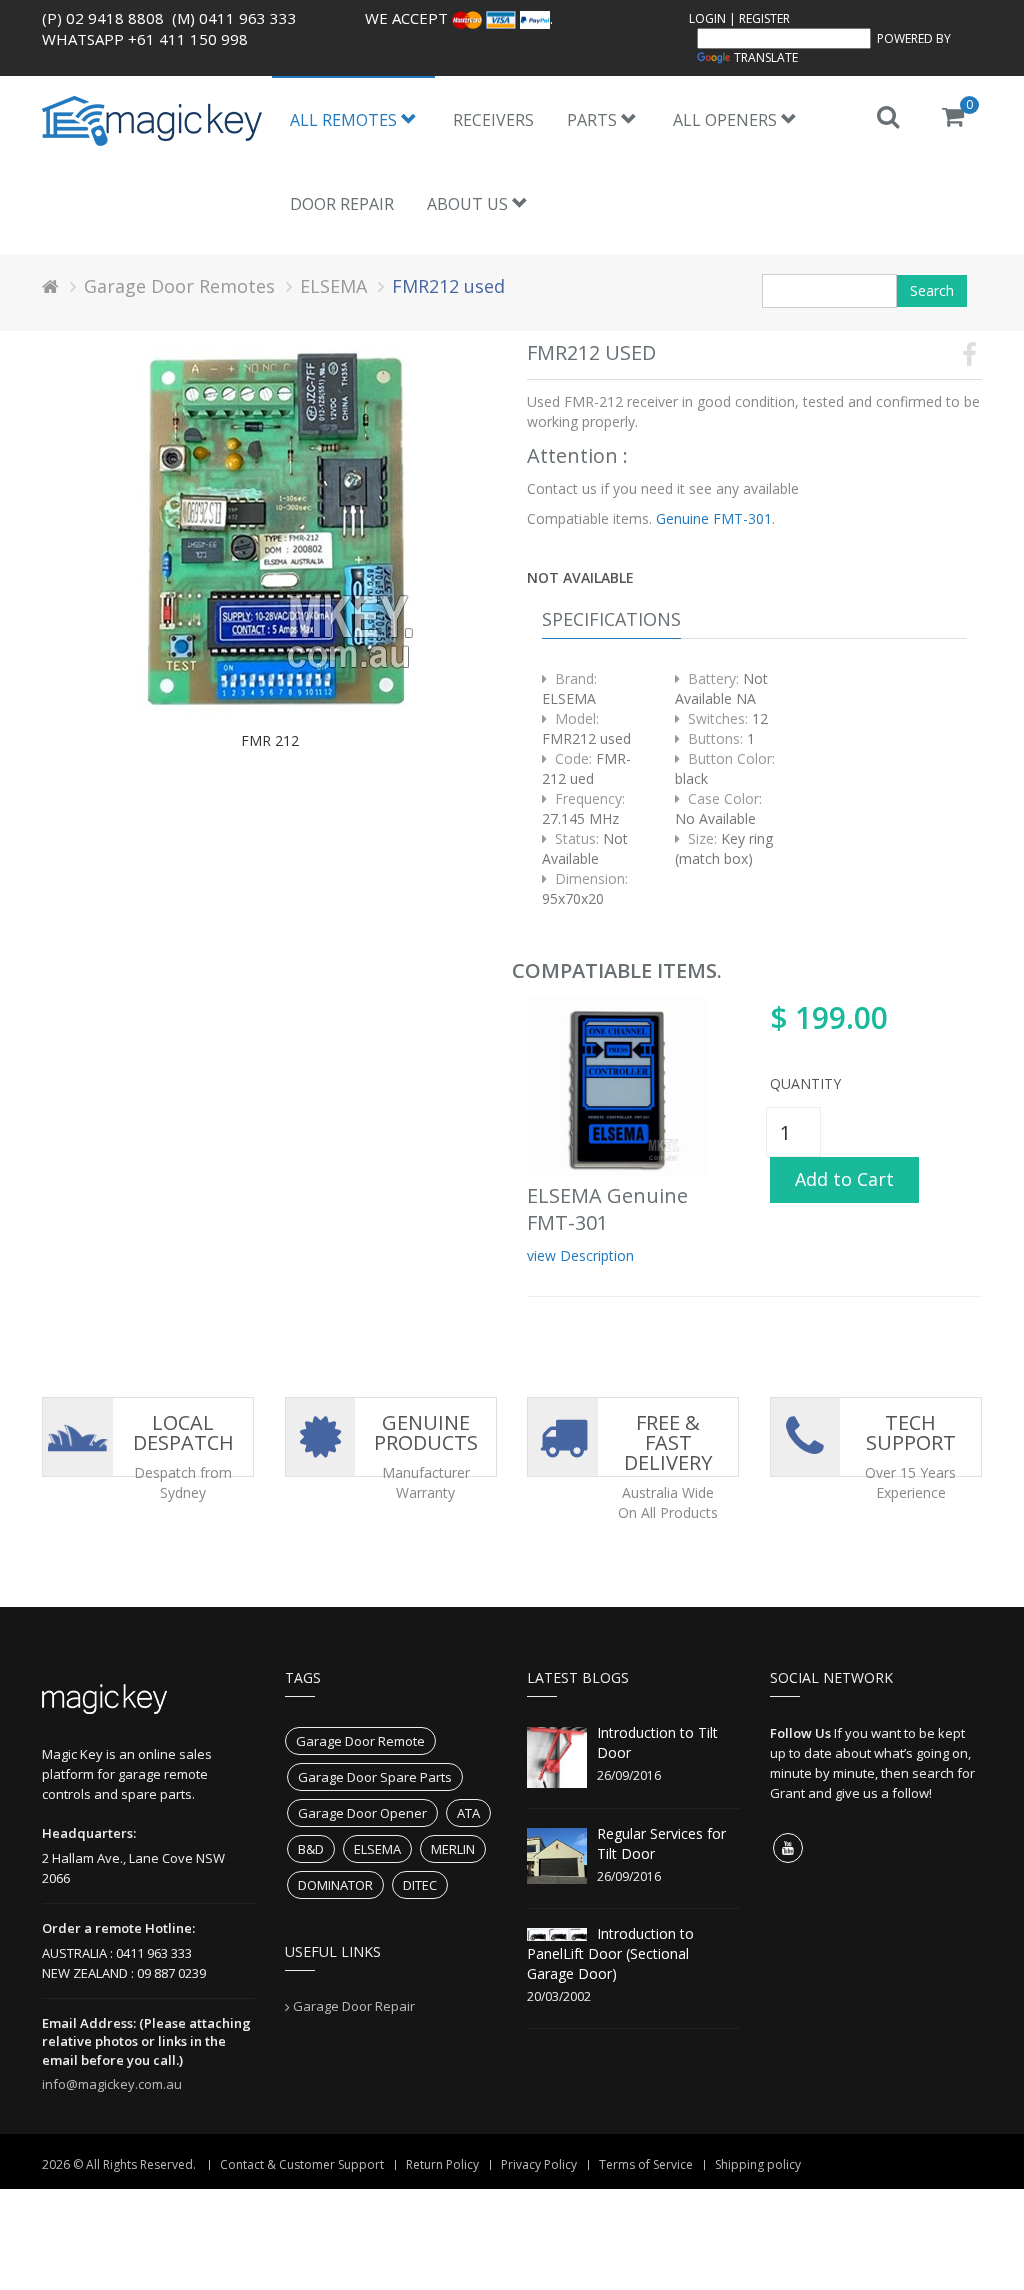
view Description (580, 1255)
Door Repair (342, 204)
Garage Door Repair (354, 2006)
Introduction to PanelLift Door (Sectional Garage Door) (610, 1953)
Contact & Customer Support (302, 2164)
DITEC (420, 1885)
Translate (766, 57)
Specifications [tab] (611, 619)
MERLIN (453, 1849)
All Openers (727, 120)
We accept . (459, 18)
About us (469, 204)
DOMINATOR (335, 1885)
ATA (468, 1813)
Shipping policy (758, 2164)
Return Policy (442, 2164)
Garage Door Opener (362, 1813)
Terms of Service (646, 2164)
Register (764, 18)
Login (707, 18)
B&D (311, 1849)
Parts (594, 120)
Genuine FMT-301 (712, 518)
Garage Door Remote (360, 1741)
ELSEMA (333, 286)
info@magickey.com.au (112, 2084)
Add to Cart (844, 1179)
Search (932, 290)
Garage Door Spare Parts (375, 1777)
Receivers (493, 120)
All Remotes (345, 120)
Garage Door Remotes (179, 286)
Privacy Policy (539, 2164)
